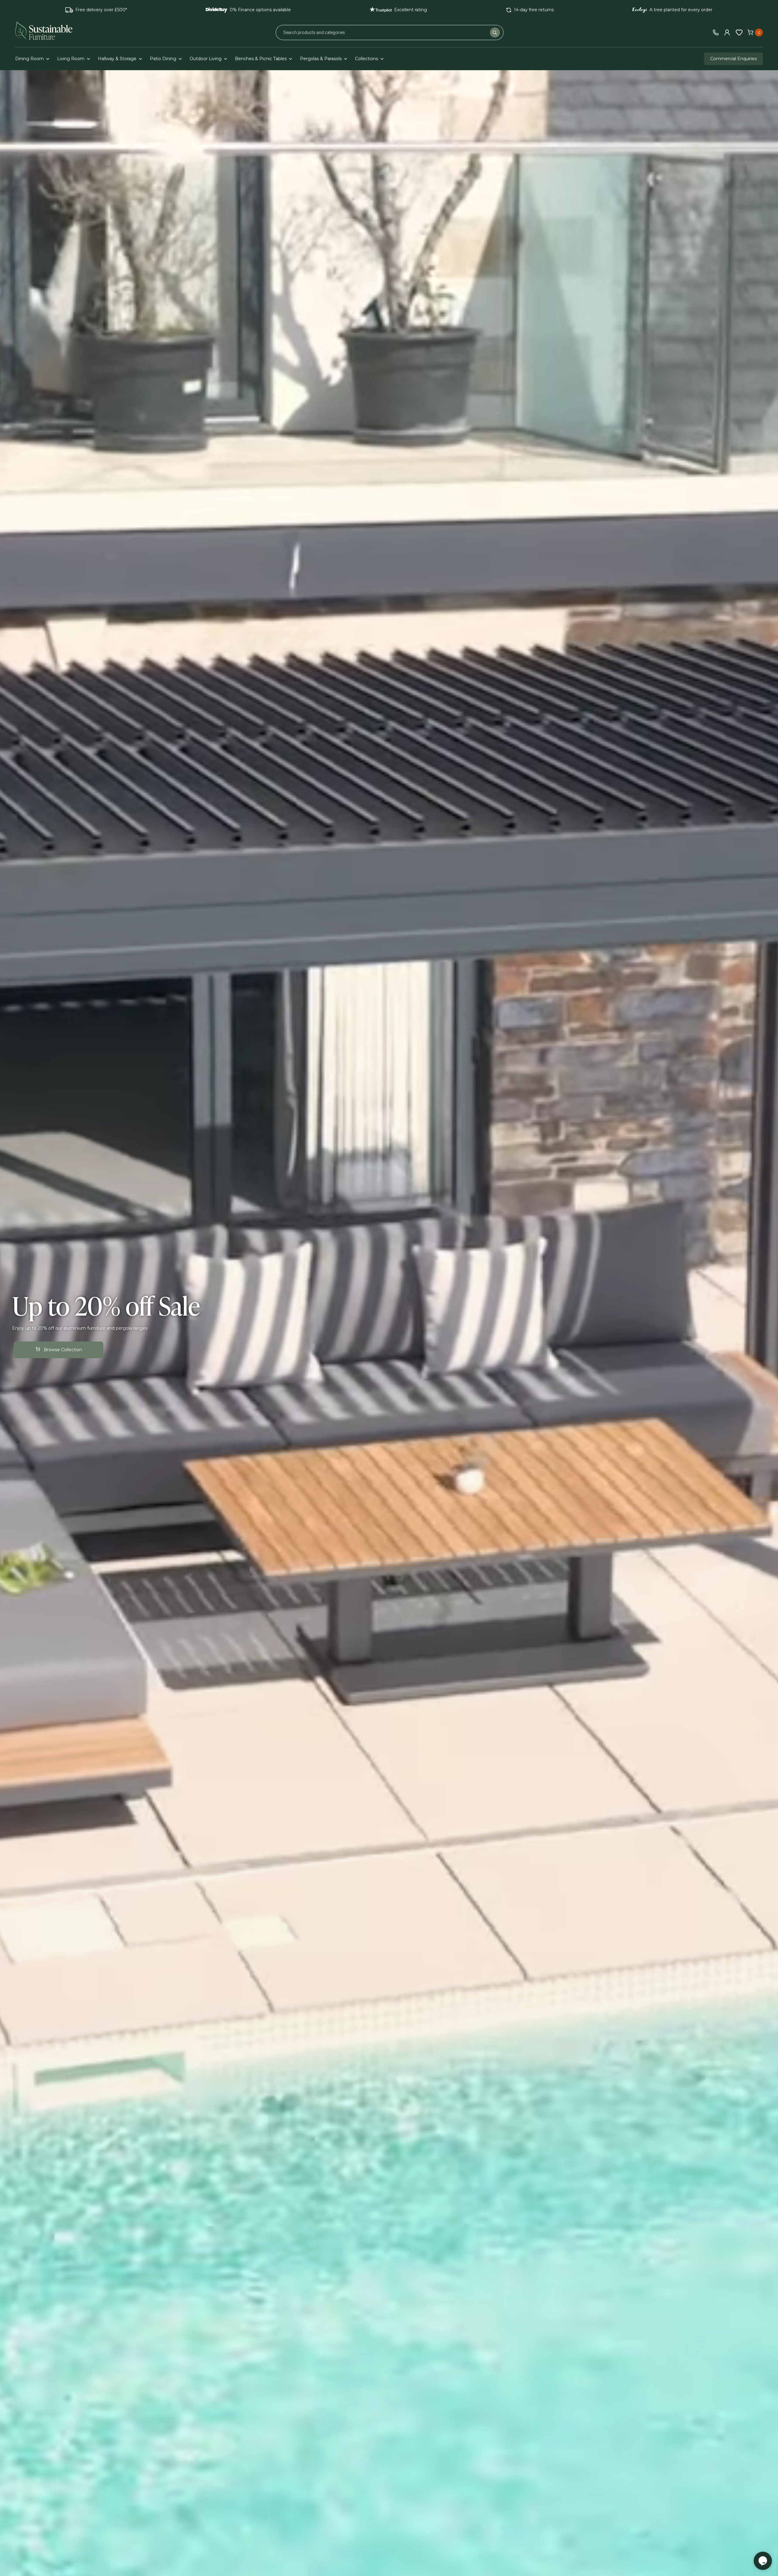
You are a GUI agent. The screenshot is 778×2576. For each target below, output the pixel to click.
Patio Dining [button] (163, 59)
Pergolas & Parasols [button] (321, 59)
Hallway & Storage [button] (117, 59)
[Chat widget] (763, 2561)
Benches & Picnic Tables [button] (261, 59)
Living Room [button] (71, 59)
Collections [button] (367, 59)
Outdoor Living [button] (206, 59)
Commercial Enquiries (733, 59)
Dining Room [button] (29, 59)
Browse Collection (63, 1350)
